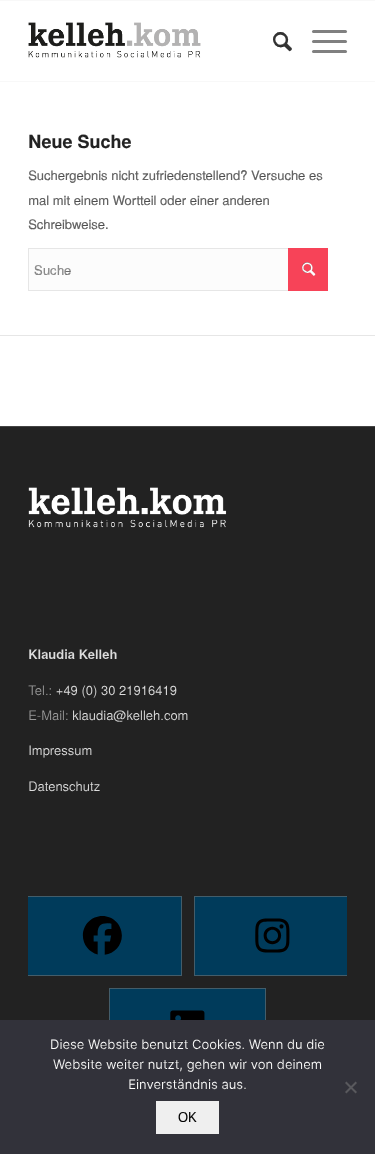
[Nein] (350, 1087)
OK (187, 1117)
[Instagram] (272, 936)
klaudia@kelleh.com (130, 714)
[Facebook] (102, 936)
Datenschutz (64, 785)
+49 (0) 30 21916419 (116, 689)
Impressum (60, 749)
